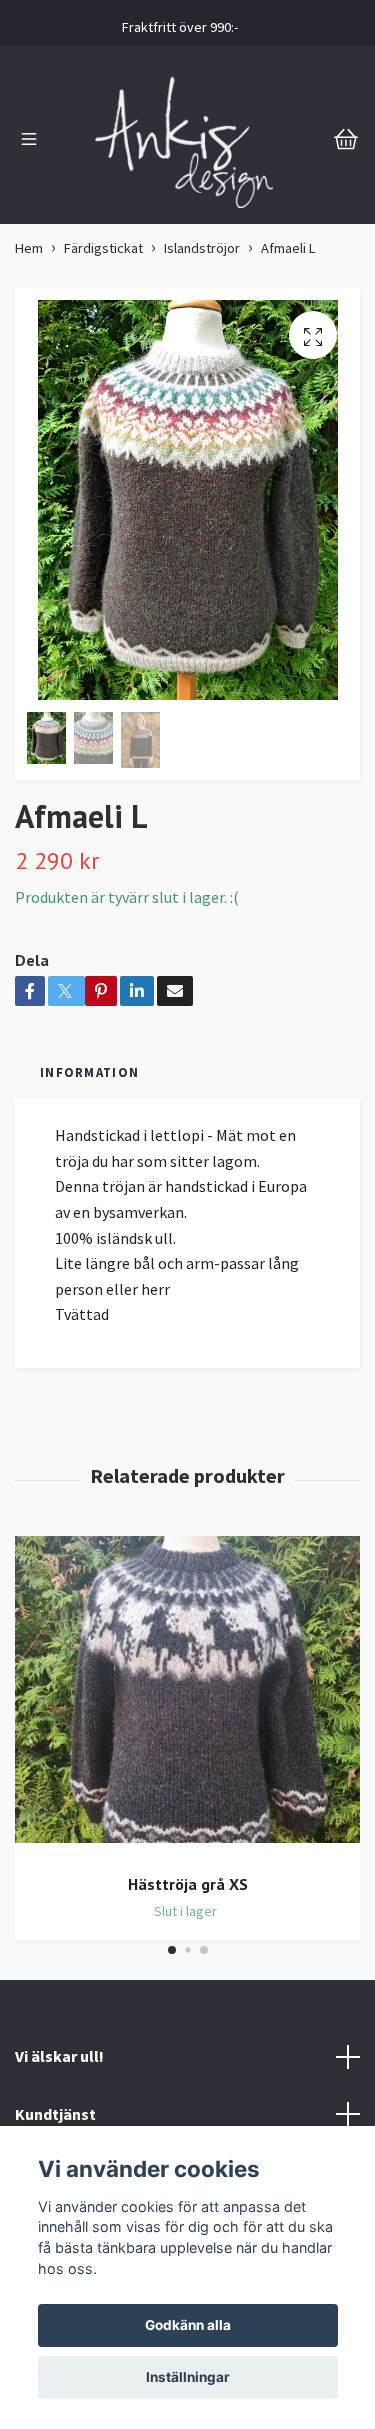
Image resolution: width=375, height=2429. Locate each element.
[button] (172, 1950)
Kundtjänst (55, 2114)
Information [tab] (89, 1072)
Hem (29, 248)
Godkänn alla (188, 2325)
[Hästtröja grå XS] (187, 1697)
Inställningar (188, 2377)
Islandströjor (202, 248)
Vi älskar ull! (59, 2056)
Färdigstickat (103, 248)
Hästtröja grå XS (188, 1884)
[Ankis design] (184, 141)
